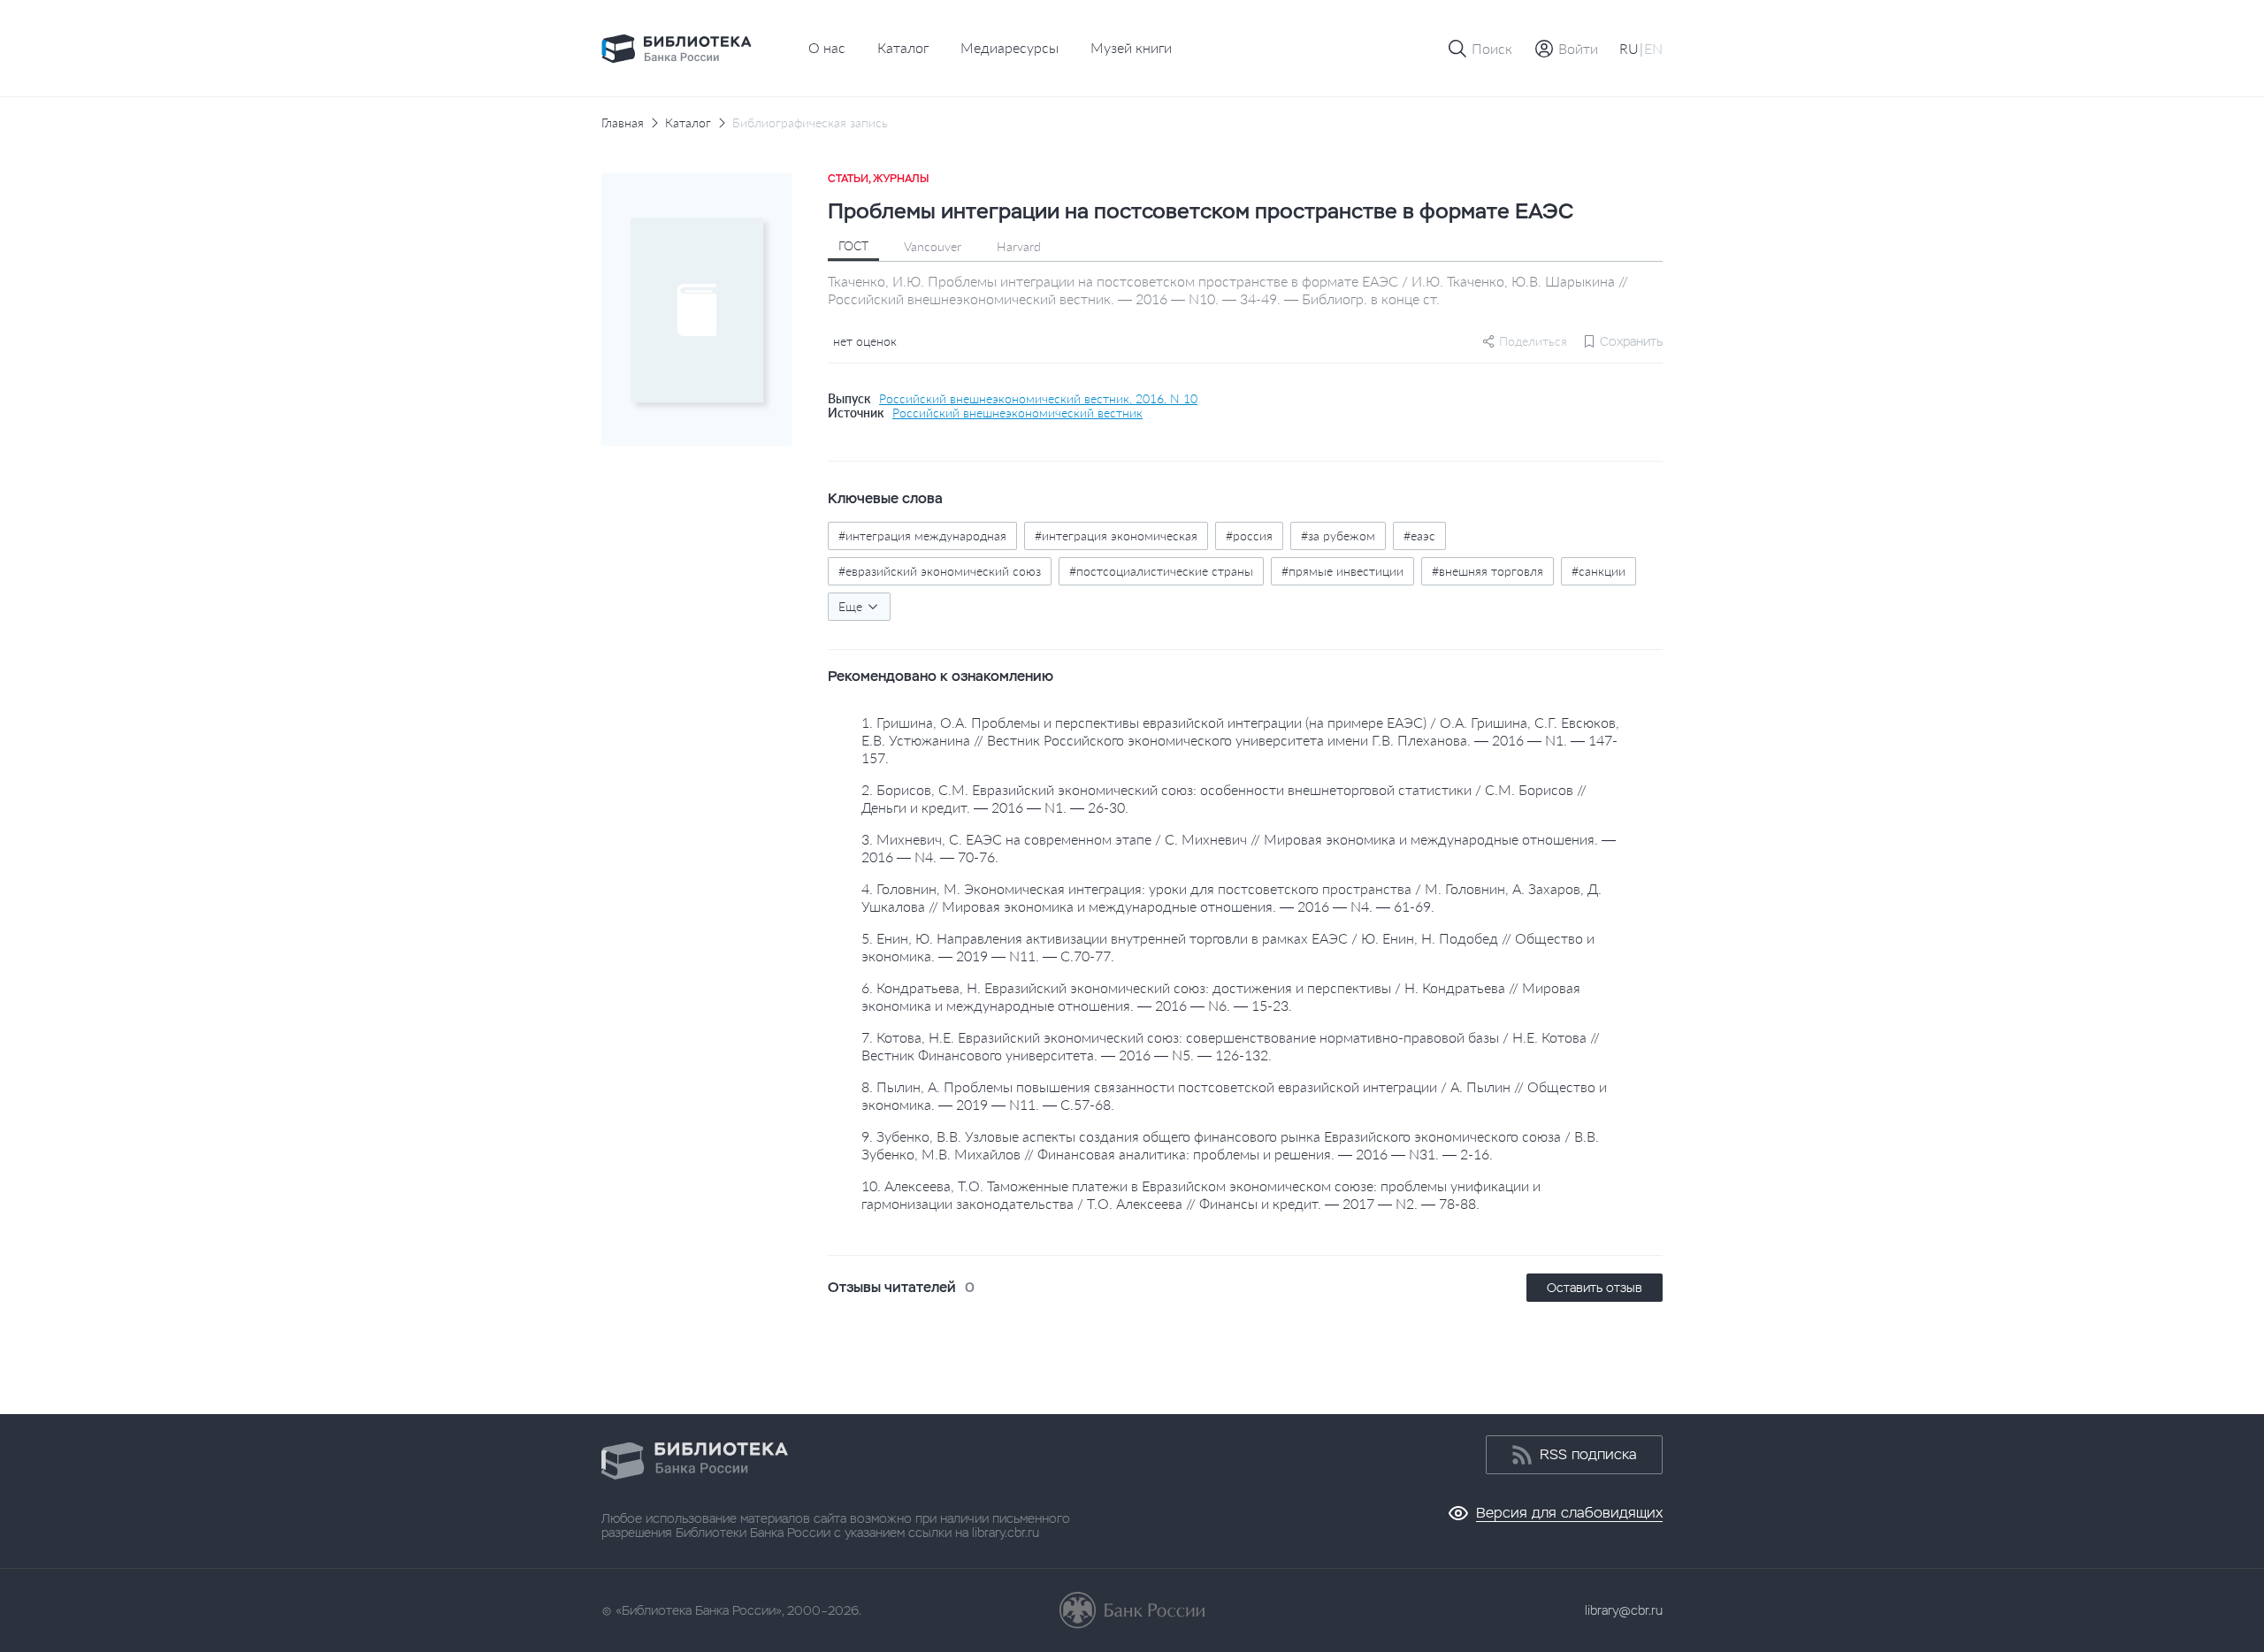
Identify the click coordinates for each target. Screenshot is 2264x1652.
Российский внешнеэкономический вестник (1017, 413)
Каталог (903, 47)
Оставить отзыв (1595, 1288)
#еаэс (1419, 535)
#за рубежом (1338, 535)
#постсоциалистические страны (1161, 571)
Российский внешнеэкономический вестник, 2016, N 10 (1038, 399)
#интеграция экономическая (1116, 535)
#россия (1249, 535)
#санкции (1599, 571)
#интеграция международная (922, 535)
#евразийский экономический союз (940, 571)
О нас (827, 47)
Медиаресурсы (1010, 47)
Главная (623, 123)
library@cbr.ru (1624, 1610)
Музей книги (1131, 47)
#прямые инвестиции (1342, 571)
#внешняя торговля (1488, 571)
